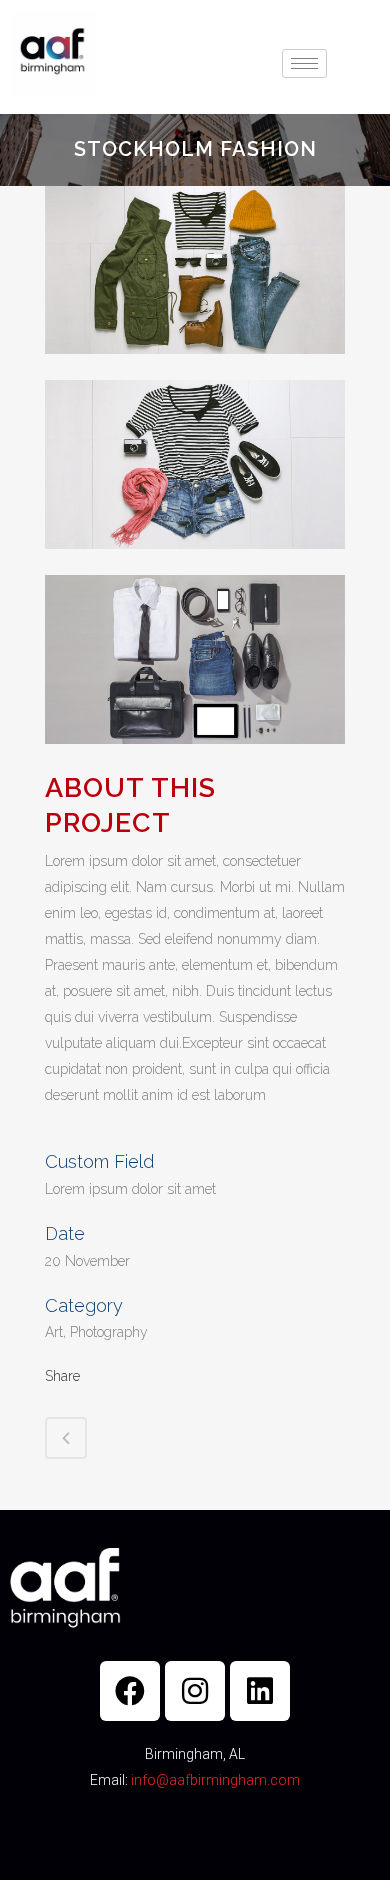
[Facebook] (130, 1691)
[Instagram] (195, 1691)
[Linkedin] (260, 1691)
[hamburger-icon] (304, 63)
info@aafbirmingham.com (215, 1780)
